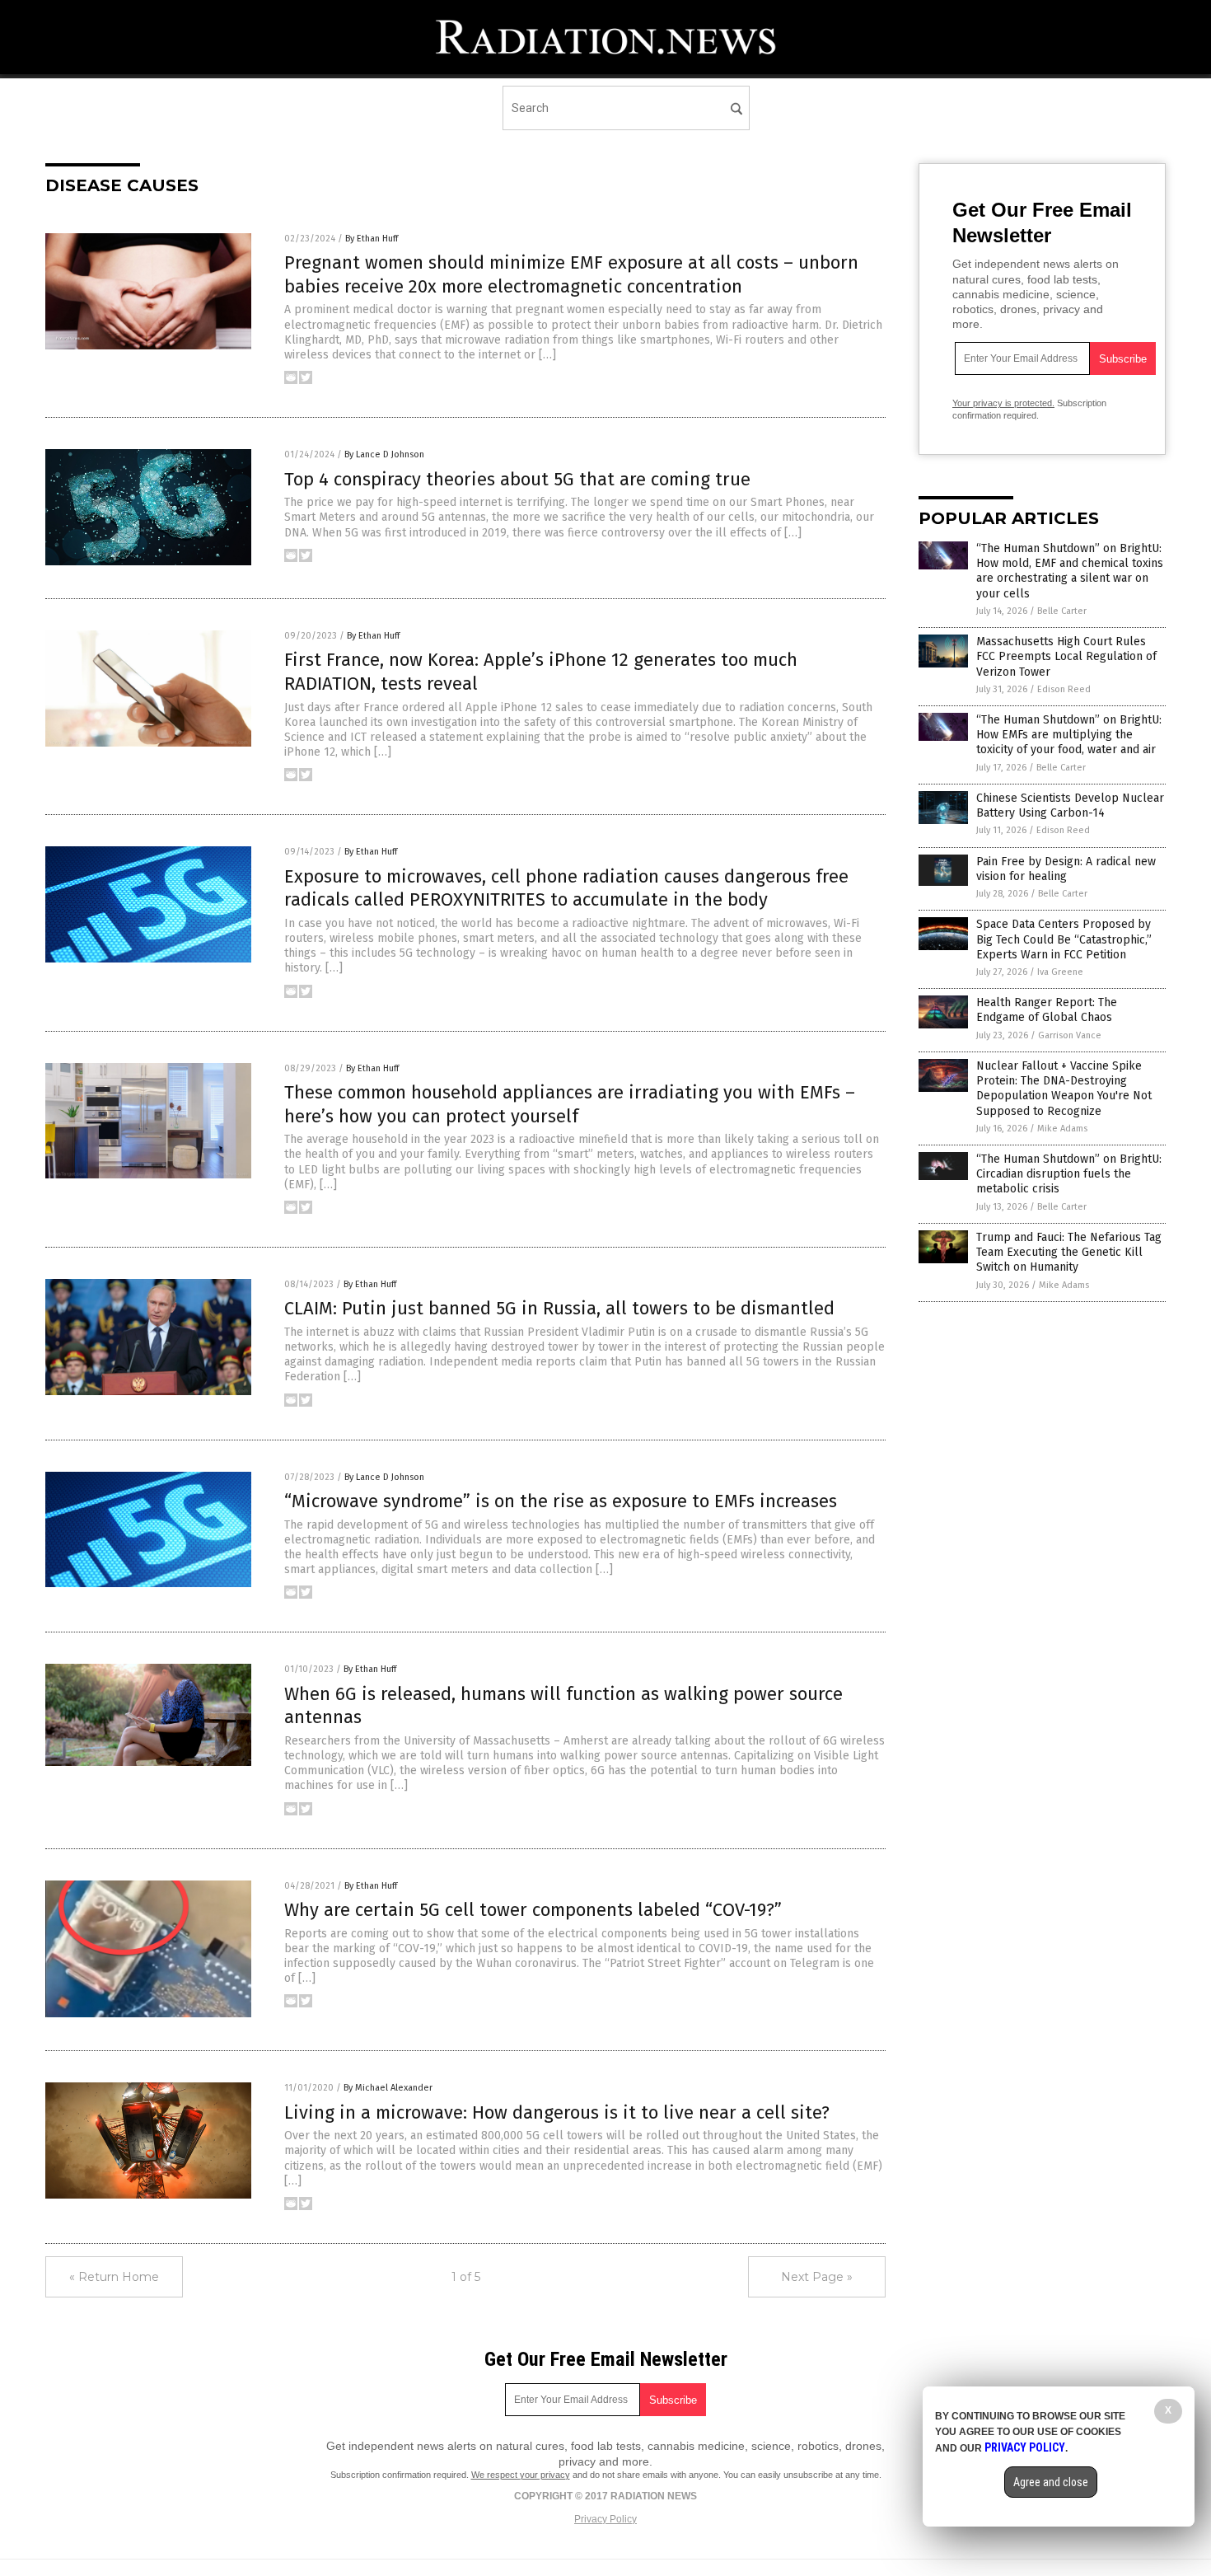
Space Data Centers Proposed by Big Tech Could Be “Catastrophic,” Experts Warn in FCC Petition (1064, 939)
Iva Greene (1060, 972)
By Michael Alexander (388, 2088)
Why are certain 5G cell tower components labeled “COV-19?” (533, 1910)
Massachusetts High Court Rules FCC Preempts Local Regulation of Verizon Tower (1066, 656)
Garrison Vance (1070, 1035)
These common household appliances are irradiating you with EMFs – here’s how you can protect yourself (570, 1104)
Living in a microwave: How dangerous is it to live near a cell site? (557, 2112)
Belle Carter (1062, 611)
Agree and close (1051, 2482)
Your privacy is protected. (1003, 403)
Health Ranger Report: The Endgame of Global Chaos (1047, 1010)
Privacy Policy (605, 2519)
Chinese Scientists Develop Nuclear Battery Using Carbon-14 (1070, 806)
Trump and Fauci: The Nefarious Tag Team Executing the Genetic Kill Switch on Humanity (1069, 1252)
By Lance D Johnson (384, 454)
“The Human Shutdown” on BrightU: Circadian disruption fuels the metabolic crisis (1069, 1174)
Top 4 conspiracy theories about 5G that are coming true (517, 479)
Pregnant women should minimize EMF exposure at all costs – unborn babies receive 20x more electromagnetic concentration (571, 274)
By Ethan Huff (372, 239)
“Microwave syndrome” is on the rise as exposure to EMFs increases (561, 1501)
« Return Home (114, 2277)
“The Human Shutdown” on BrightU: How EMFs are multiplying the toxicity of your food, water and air (1069, 735)
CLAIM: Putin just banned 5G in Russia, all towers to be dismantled (559, 1308)
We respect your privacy (521, 2475)
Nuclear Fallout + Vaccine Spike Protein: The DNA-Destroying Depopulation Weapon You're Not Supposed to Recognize (1064, 1089)
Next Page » (817, 2277)
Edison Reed (1064, 689)
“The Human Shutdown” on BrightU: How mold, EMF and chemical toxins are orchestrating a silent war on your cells (1070, 571)
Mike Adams (1062, 1129)
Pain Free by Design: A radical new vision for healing (1066, 869)
